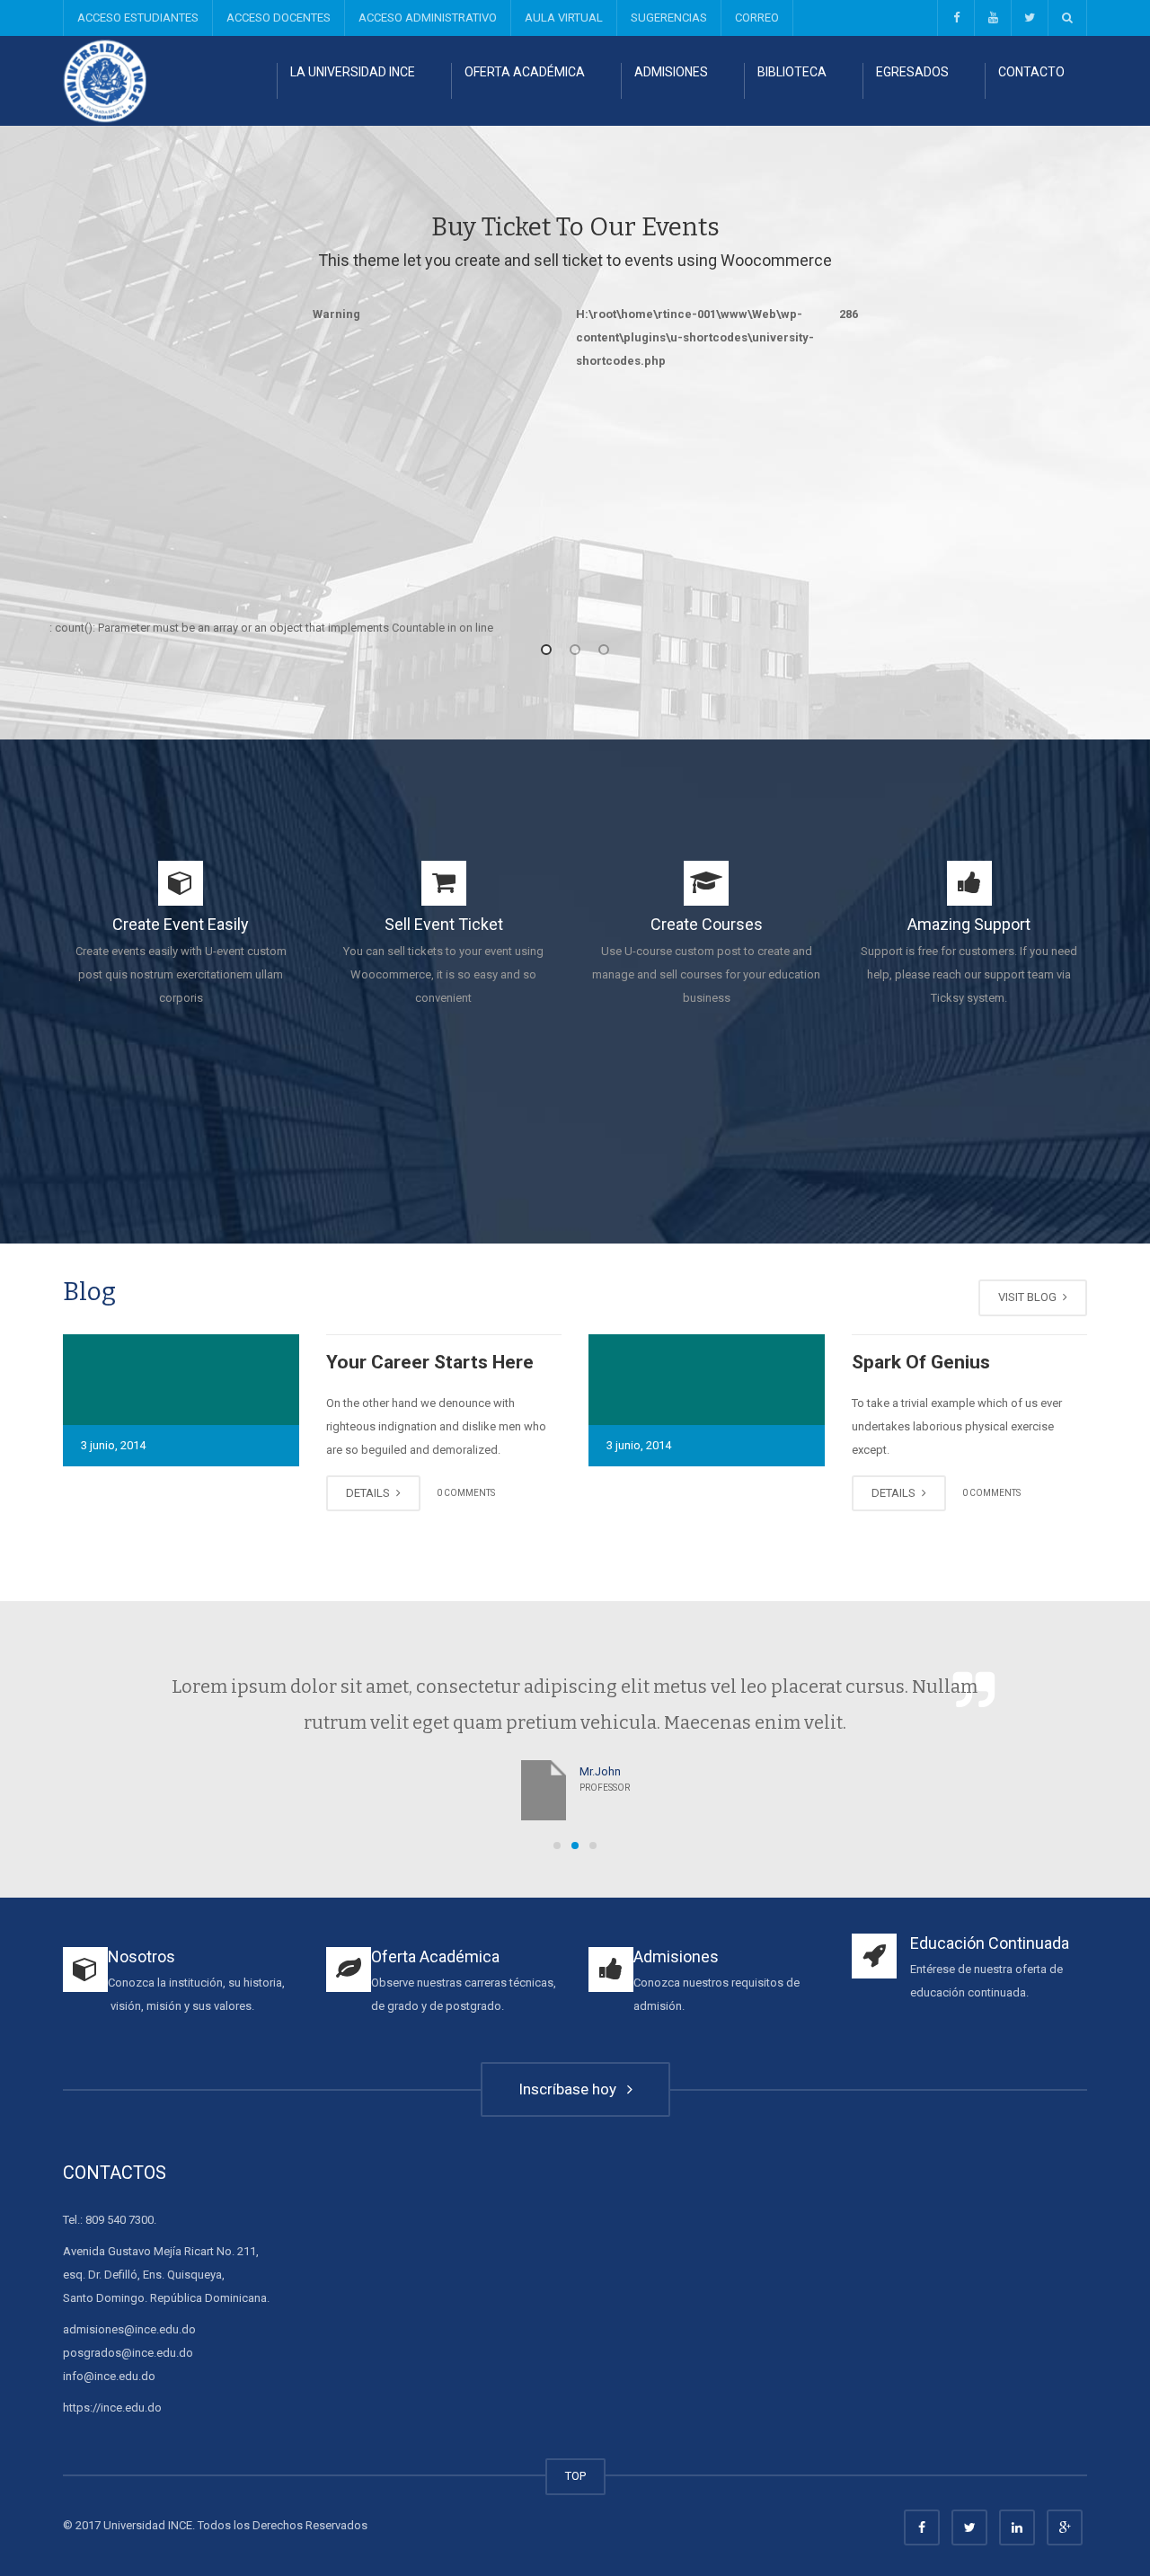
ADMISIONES (671, 72)
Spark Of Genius (921, 1362)
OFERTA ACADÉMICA (525, 72)
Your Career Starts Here (430, 1362)
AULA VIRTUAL (564, 18)
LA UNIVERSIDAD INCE (353, 72)
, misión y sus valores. (198, 2006)
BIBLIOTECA (792, 72)
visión (126, 2006)
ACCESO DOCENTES (279, 18)
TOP (575, 2476)
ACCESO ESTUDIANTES (138, 18)
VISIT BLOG (1029, 1297)
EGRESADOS (912, 72)
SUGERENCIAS (669, 18)
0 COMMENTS (466, 1493)
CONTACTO (1031, 72)
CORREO (757, 18)
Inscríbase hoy (571, 2089)
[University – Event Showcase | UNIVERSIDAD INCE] (105, 80)
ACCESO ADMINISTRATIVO (428, 18)
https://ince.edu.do (112, 2408)
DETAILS (369, 1493)
